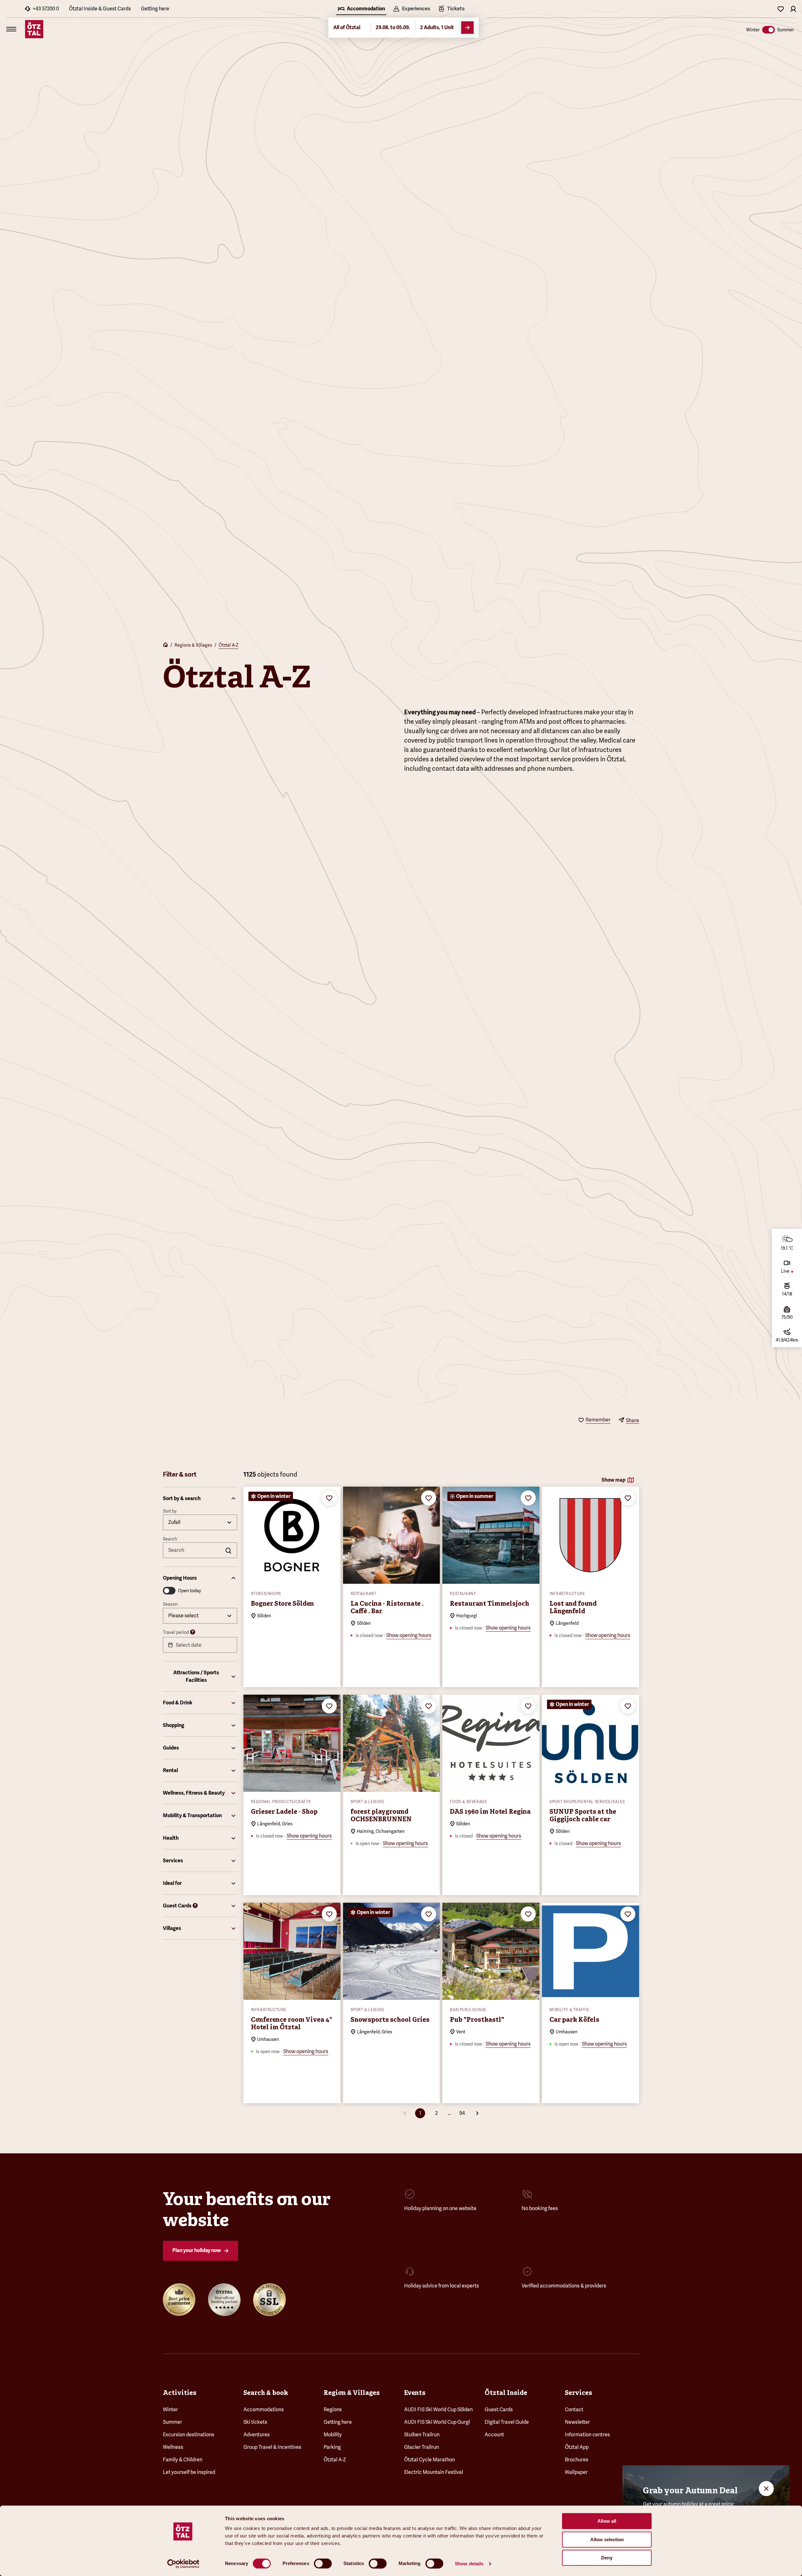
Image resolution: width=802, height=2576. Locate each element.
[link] (451, 9)
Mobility (333, 2435)
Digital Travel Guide (507, 2422)
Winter (170, 2409)
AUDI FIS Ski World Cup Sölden (438, 2409)
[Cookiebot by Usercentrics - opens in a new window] (183, 2564)
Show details (469, 2564)
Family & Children (183, 2460)
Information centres (587, 2435)
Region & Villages (352, 2393)
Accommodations (264, 2409)
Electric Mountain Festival (434, 2472)
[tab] (361, 9)
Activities (180, 2393)
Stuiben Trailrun (422, 2435)
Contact (574, 2409)
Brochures (577, 2460)
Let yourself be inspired (189, 2472)
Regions (333, 2409)
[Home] (165, 645)
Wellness (173, 2447)
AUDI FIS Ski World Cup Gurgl (437, 2422)
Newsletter (577, 2422)
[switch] (323, 2563)
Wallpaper (576, 2472)
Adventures (257, 2435)
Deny (607, 2558)
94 (462, 2113)
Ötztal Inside (506, 2393)
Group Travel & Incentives (272, 2447)
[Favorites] (781, 9)
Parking (332, 2447)
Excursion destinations (189, 2435)
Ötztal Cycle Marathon (430, 2460)
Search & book (266, 2393)
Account (494, 2435)
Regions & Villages (193, 645)
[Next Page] (477, 2113)
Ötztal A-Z (229, 645)
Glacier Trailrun (422, 2447)
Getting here (155, 9)
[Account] (793, 9)
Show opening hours (409, 1635)
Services (578, 2393)
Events (415, 2393)
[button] (200, 1499)
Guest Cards (499, 2409)
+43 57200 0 (46, 9)
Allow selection (607, 2539)
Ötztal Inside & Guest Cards (100, 9)
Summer (172, 2422)
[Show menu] (11, 29)
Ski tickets (255, 2422)
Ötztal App (577, 2447)
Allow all (607, 2521)
